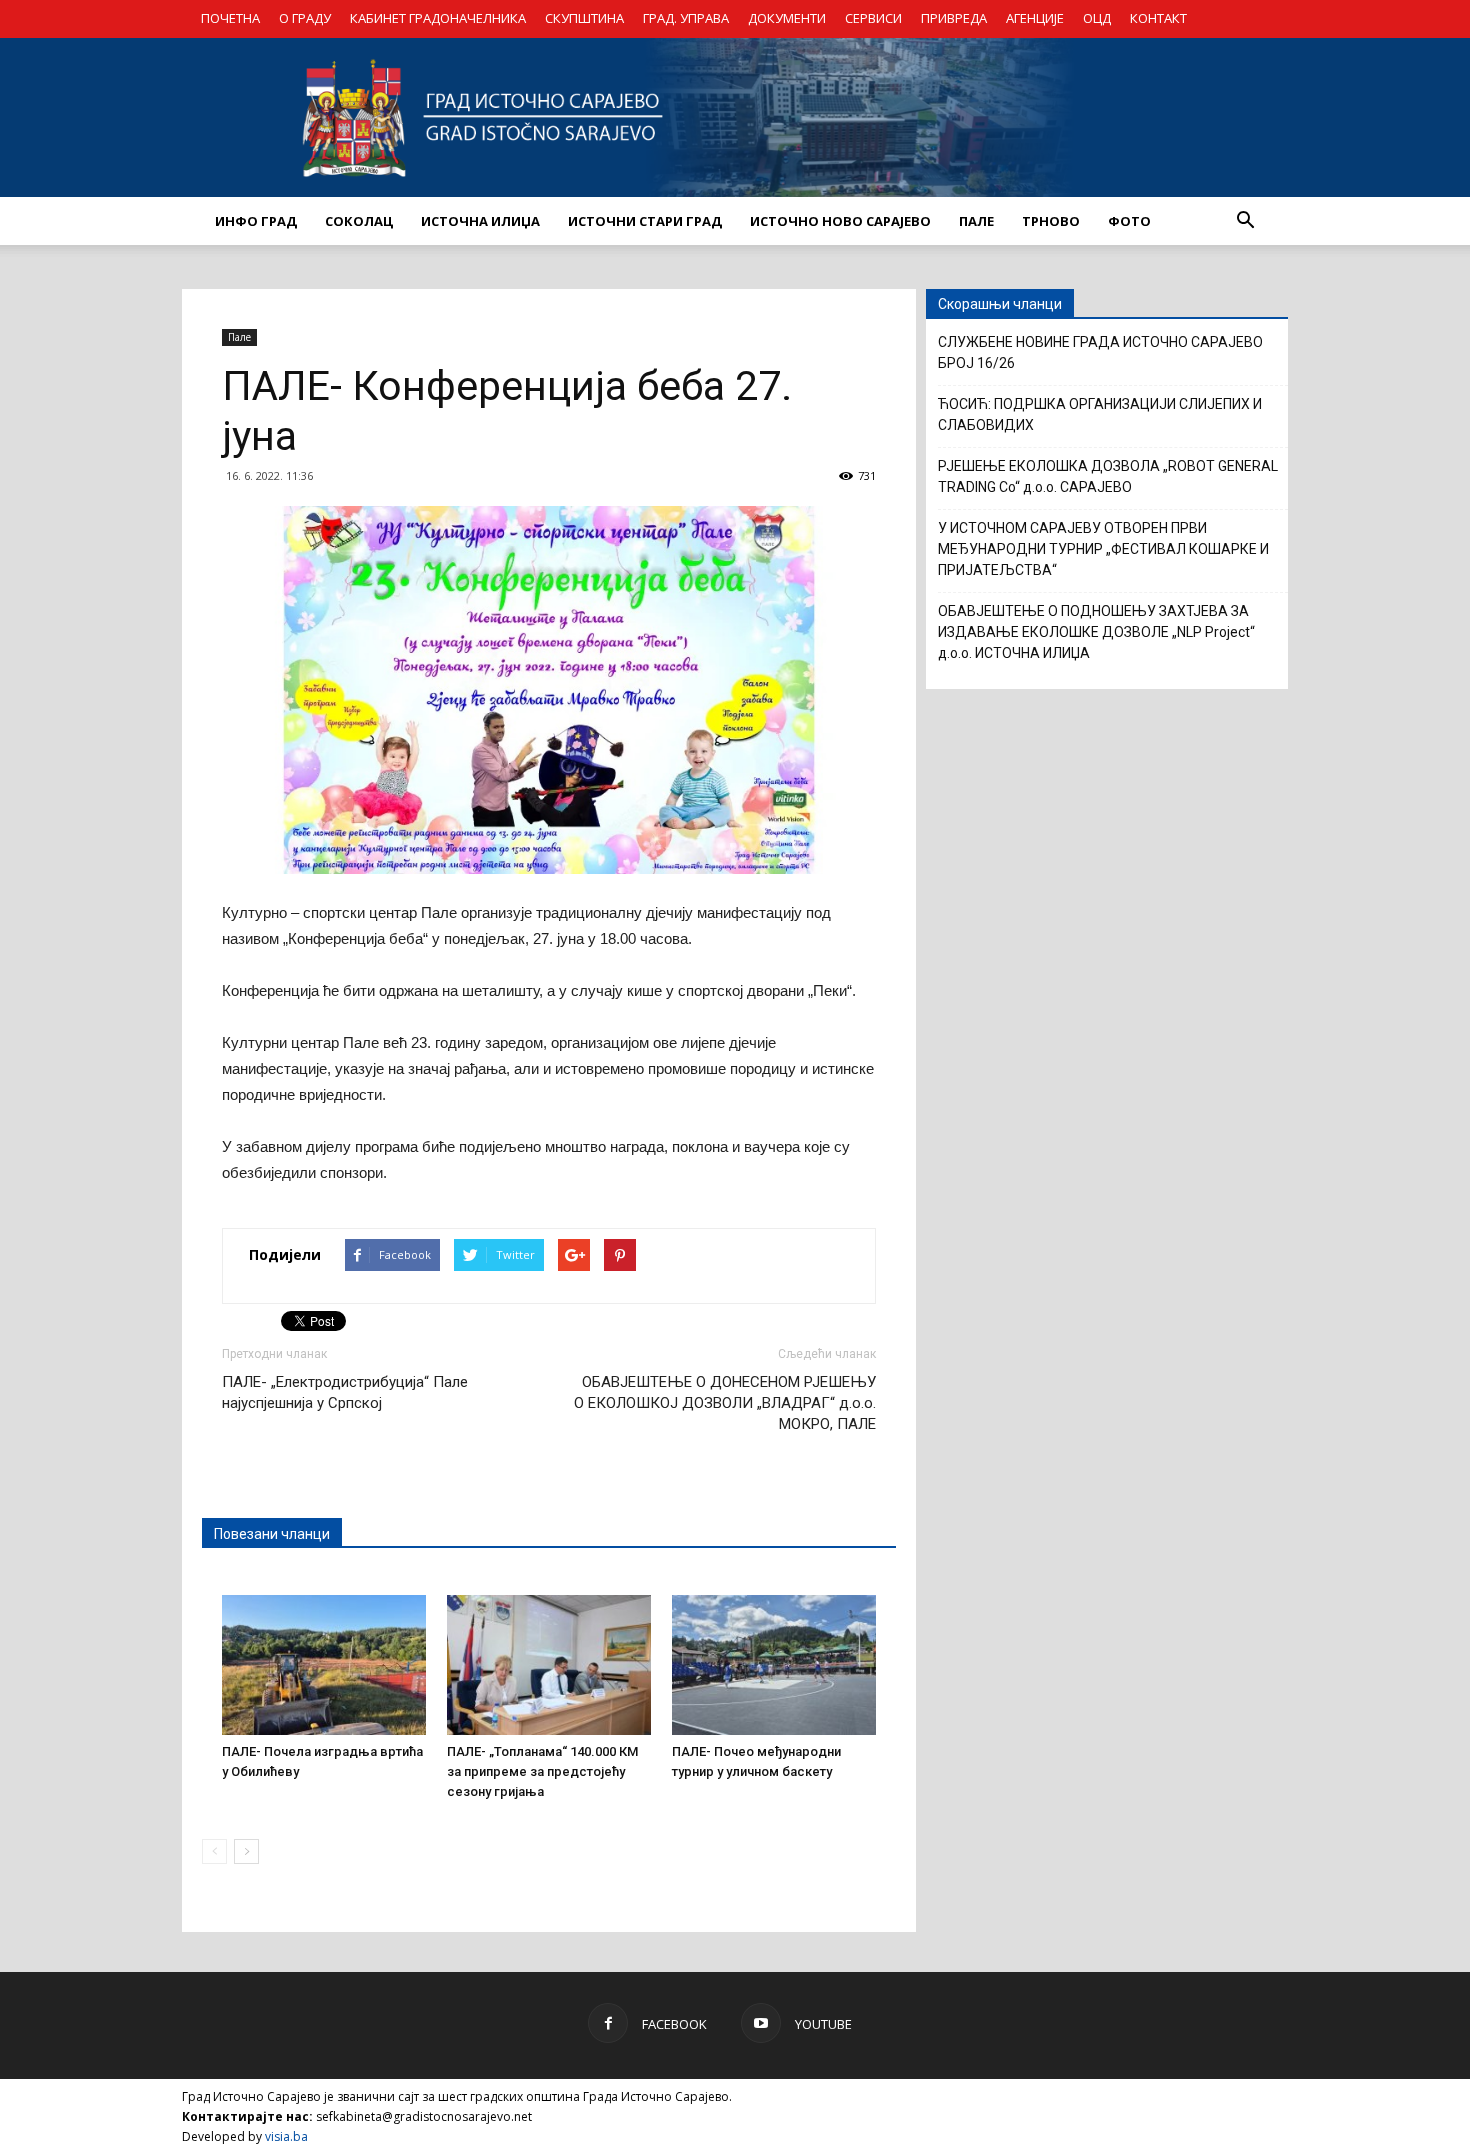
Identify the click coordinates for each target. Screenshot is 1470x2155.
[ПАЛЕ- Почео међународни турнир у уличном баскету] (774, 1665)
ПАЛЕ (976, 221)
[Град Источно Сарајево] (735, 117)
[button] (1245, 221)
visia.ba (286, 2136)
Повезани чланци (272, 1534)
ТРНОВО (1051, 221)
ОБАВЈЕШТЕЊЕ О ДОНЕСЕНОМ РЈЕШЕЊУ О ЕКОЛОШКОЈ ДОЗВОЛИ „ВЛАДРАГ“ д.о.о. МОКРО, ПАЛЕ (725, 1403)
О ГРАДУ (305, 18)
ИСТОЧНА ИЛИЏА (480, 221)
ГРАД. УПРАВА (686, 18)
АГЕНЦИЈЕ (1035, 18)
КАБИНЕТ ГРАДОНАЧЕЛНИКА (438, 18)
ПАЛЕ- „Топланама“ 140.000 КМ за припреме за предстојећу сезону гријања (542, 1771)
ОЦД (1097, 18)
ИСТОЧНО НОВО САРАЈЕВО (840, 221)
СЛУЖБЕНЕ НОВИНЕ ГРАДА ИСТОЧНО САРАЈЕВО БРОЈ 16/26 (1100, 352)
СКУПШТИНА (584, 18)
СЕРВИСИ (873, 18)
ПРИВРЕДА (954, 18)
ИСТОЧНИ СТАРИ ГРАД (645, 221)
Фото (1129, 221)
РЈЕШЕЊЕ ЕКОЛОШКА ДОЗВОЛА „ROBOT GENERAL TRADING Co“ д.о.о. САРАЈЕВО (1108, 476)
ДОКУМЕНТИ (787, 18)
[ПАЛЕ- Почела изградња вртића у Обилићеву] (324, 1665)
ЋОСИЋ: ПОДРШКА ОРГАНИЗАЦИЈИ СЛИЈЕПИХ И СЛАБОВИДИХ (1100, 414)
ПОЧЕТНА (230, 18)
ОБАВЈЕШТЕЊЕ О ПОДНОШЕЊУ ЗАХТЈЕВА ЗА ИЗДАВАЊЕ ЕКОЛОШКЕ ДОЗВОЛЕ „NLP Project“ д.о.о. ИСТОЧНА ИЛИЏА (1096, 632)
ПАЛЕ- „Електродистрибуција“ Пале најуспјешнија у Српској (345, 1392)
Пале (239, 337)
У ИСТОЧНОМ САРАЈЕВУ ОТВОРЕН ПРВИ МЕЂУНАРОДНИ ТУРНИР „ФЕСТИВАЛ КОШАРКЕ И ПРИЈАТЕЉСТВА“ (1103, 549)
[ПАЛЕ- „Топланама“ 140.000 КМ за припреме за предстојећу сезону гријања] (549, 1665)
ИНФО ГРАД (256, 221)
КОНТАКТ (1158, 18)
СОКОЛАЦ (359, 221)
